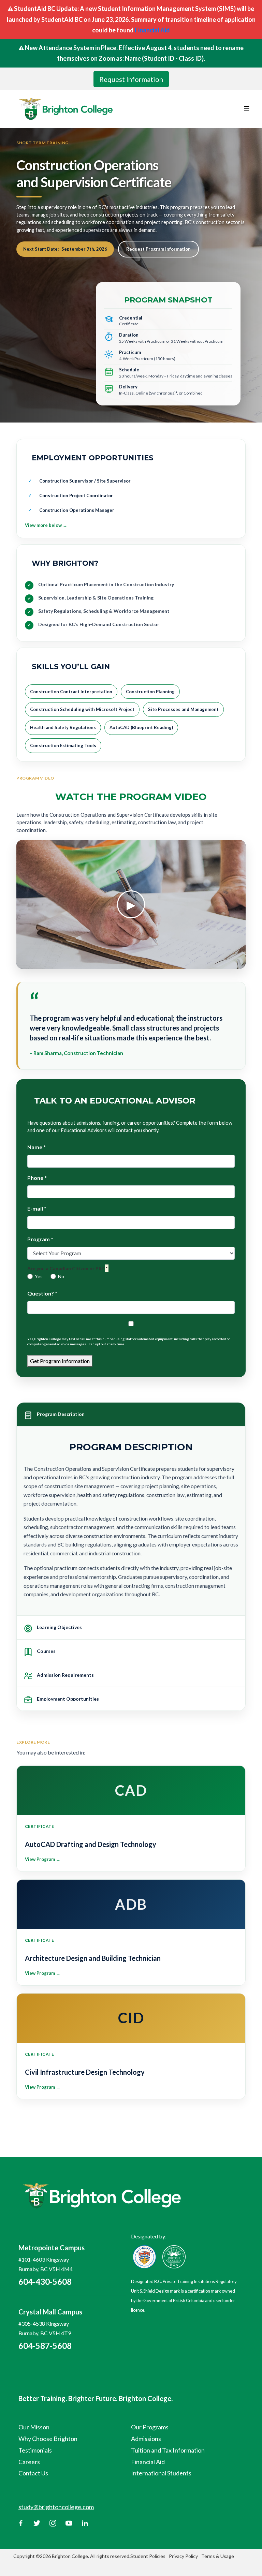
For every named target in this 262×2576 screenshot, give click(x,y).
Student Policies (148, 2556)
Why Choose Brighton (48, 2439)
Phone (37, 1178)
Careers (29, 2462)
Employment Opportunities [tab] (68, 1699)
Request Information (131, 79)
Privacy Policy (183, 2556)
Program (40, 1239)
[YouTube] (69, 2522)
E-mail (37, 1208)
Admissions (146, 2439)
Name (37, 1147)
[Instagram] (53, 2522)
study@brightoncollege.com (56, 2507)
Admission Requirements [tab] (65, 1675)
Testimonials (35, 2450)
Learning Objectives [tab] (59, 1627)
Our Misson (34, 2427)
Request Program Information (158, 249)
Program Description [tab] (61, 1414)
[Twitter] (37, 2522)
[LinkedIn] (85, 2522)
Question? (42, 1293)
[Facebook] (21, 2522)
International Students (161, 2473)
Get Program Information (60, 1361)
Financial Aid (152, 30)
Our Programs (150, 2427)
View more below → (46, 525)
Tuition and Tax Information (168, 2450)
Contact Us (33, 2473)
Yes (39, 1276)
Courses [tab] (46, 1651)
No (61, 1276)
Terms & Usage (218, 2556)
